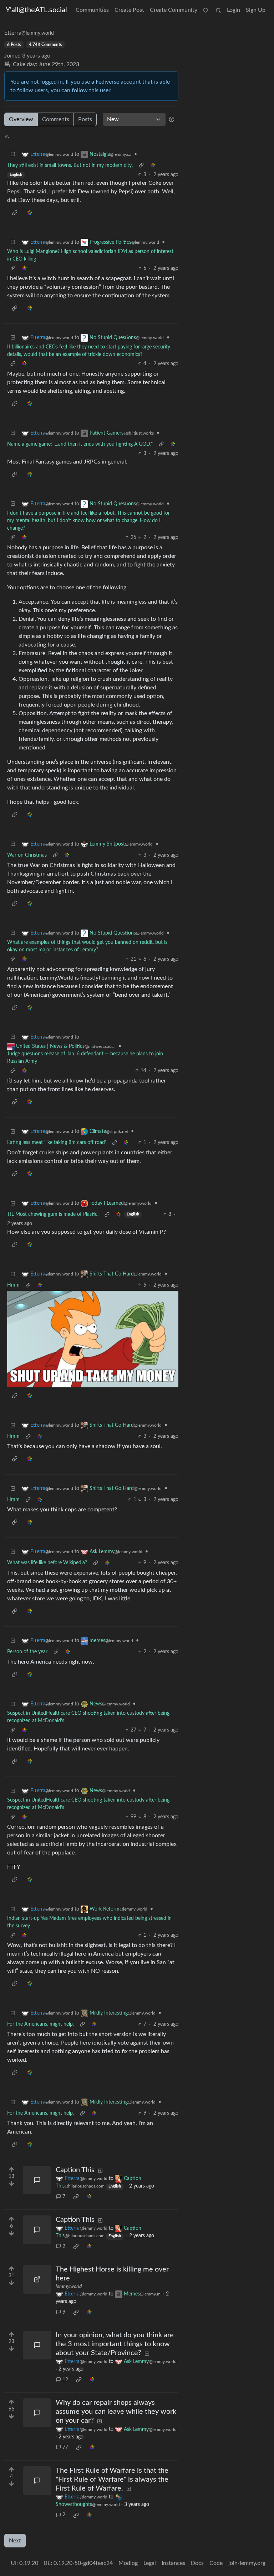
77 (65, 2447)
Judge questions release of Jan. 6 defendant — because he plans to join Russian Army (85, 1058)
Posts (85, 119)
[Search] (218, 10)
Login (234, 10)
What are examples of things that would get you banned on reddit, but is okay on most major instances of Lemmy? (87, 946)
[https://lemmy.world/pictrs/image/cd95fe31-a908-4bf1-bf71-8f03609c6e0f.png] (37, 2279)
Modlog (128, 2563)
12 (65, 2380)
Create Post (129, 10)
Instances (173, 2563)
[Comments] (37, 2180)
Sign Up (256, 10)
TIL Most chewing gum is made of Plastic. (53, 1214)
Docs (197, 2563)
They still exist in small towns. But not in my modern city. (70, 165)
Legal (150, 2563)
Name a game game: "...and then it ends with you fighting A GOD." (80, 444)
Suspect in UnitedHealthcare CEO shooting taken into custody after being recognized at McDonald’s (88, 1717)
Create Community (174, 10)
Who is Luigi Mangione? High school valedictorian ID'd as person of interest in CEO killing (90, 255)
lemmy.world (69, 2287)
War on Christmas (27, 855)
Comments (56, 119)
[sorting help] (172, 119)
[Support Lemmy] (205, 10)
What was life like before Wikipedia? (47, 1563)
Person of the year (27, 1652)
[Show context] (141, 166)
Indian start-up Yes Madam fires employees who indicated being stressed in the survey (89, 1922)
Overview (21, 119)
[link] (153, 166)
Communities (92, 10)
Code (216, 2563)
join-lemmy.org (247, 2563)
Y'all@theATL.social (36, 10)
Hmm (13, 1285)
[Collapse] (13, 155)
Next (15, 2541)
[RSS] (7, 136)
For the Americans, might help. (40, 2024)
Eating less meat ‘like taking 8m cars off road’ (57, 1143)
